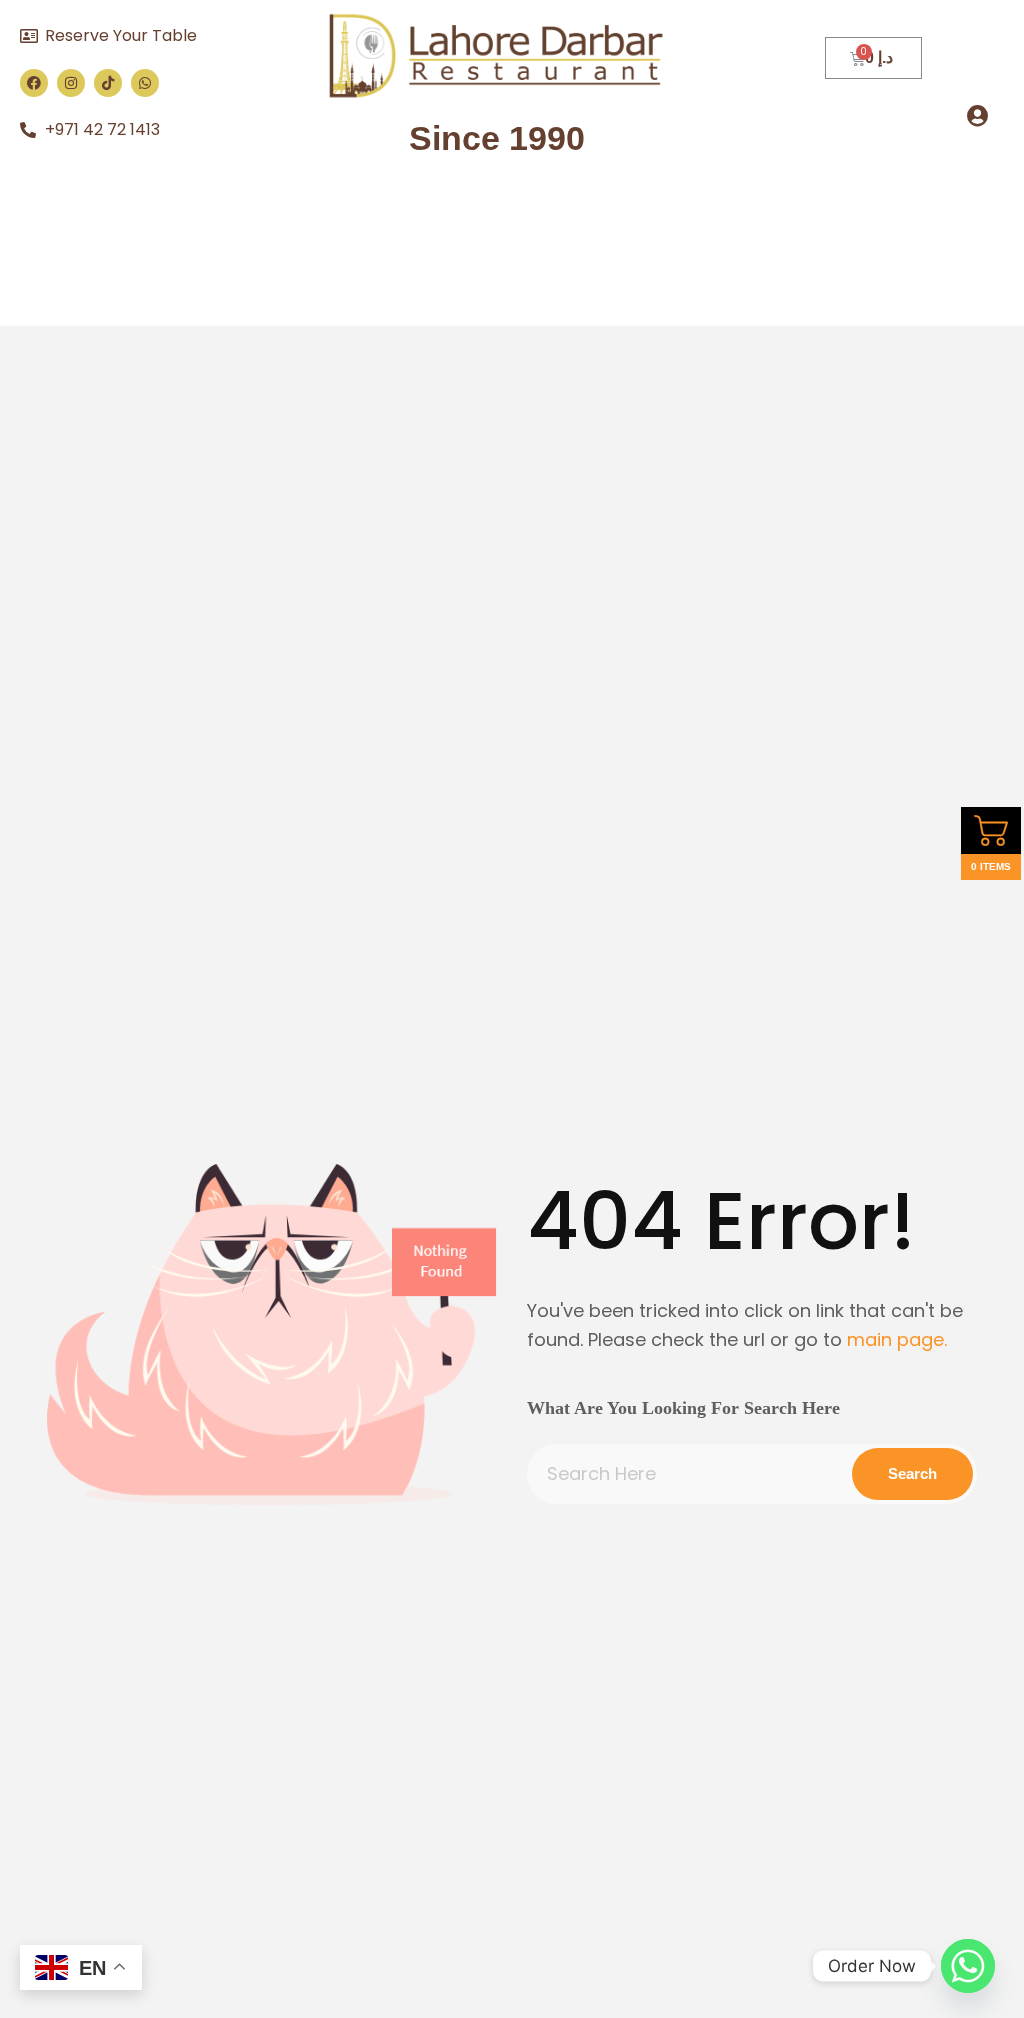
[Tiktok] (108, 83)
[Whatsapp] (145, 83)
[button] (978, 115)
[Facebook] (34, 83)
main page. (897, 1339)
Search (912, 1473)
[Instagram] (71, 83)
